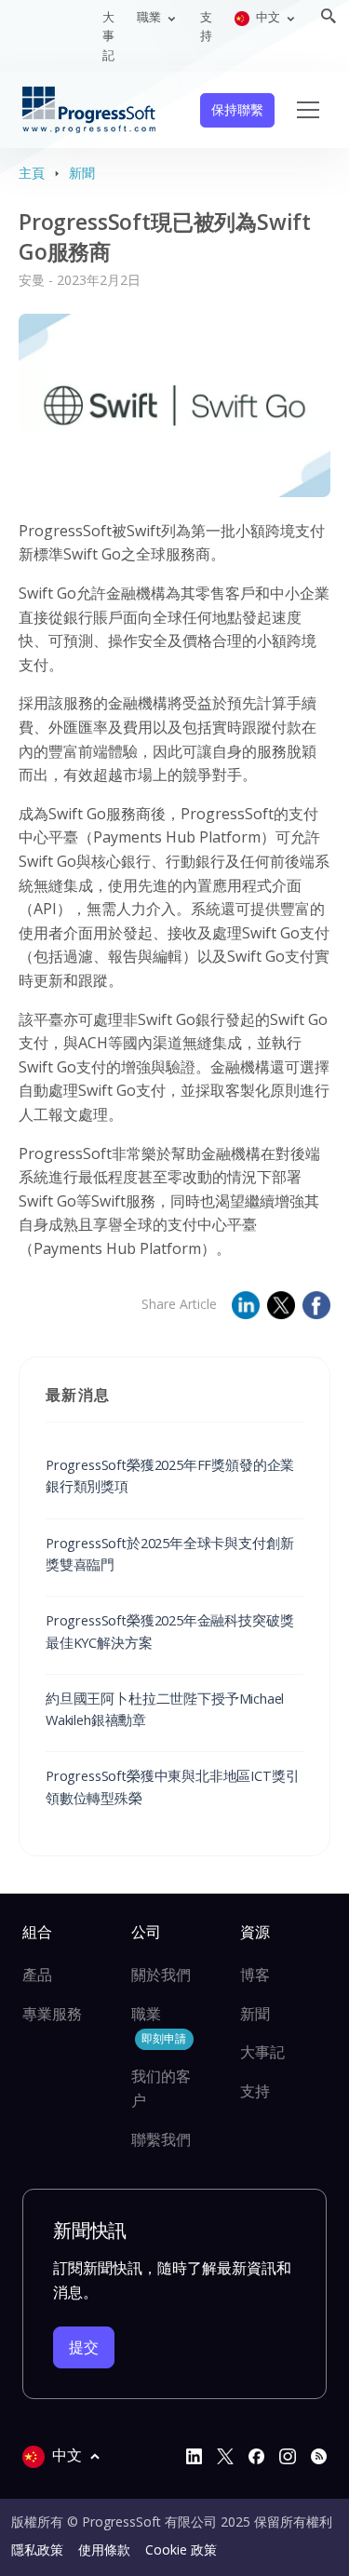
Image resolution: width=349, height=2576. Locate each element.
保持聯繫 (237, 109)
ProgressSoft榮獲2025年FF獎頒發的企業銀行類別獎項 (170, 1475)
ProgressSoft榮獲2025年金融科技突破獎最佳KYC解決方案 (169, 1631)
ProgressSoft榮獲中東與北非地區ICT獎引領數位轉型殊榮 (172, 1786)
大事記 (108, 36)
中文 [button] (268, 17)
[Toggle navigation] (308, 110)
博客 (255, 1975)
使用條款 (104, 2549)
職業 (159, 2025)
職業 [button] (150, 17)
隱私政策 (37, 2549)
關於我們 (161, 1975)
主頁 (32, 173)
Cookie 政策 (181, 2549)
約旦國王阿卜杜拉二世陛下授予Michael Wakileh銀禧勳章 (165, 1709)
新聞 (82, 173)
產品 (37, 1975)
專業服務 (52, 2014)
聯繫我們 (161, 2139)
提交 (84, 2347)
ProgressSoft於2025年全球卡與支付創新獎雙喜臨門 (169, 1553)
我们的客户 (161, 2088)
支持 (206, 26)
